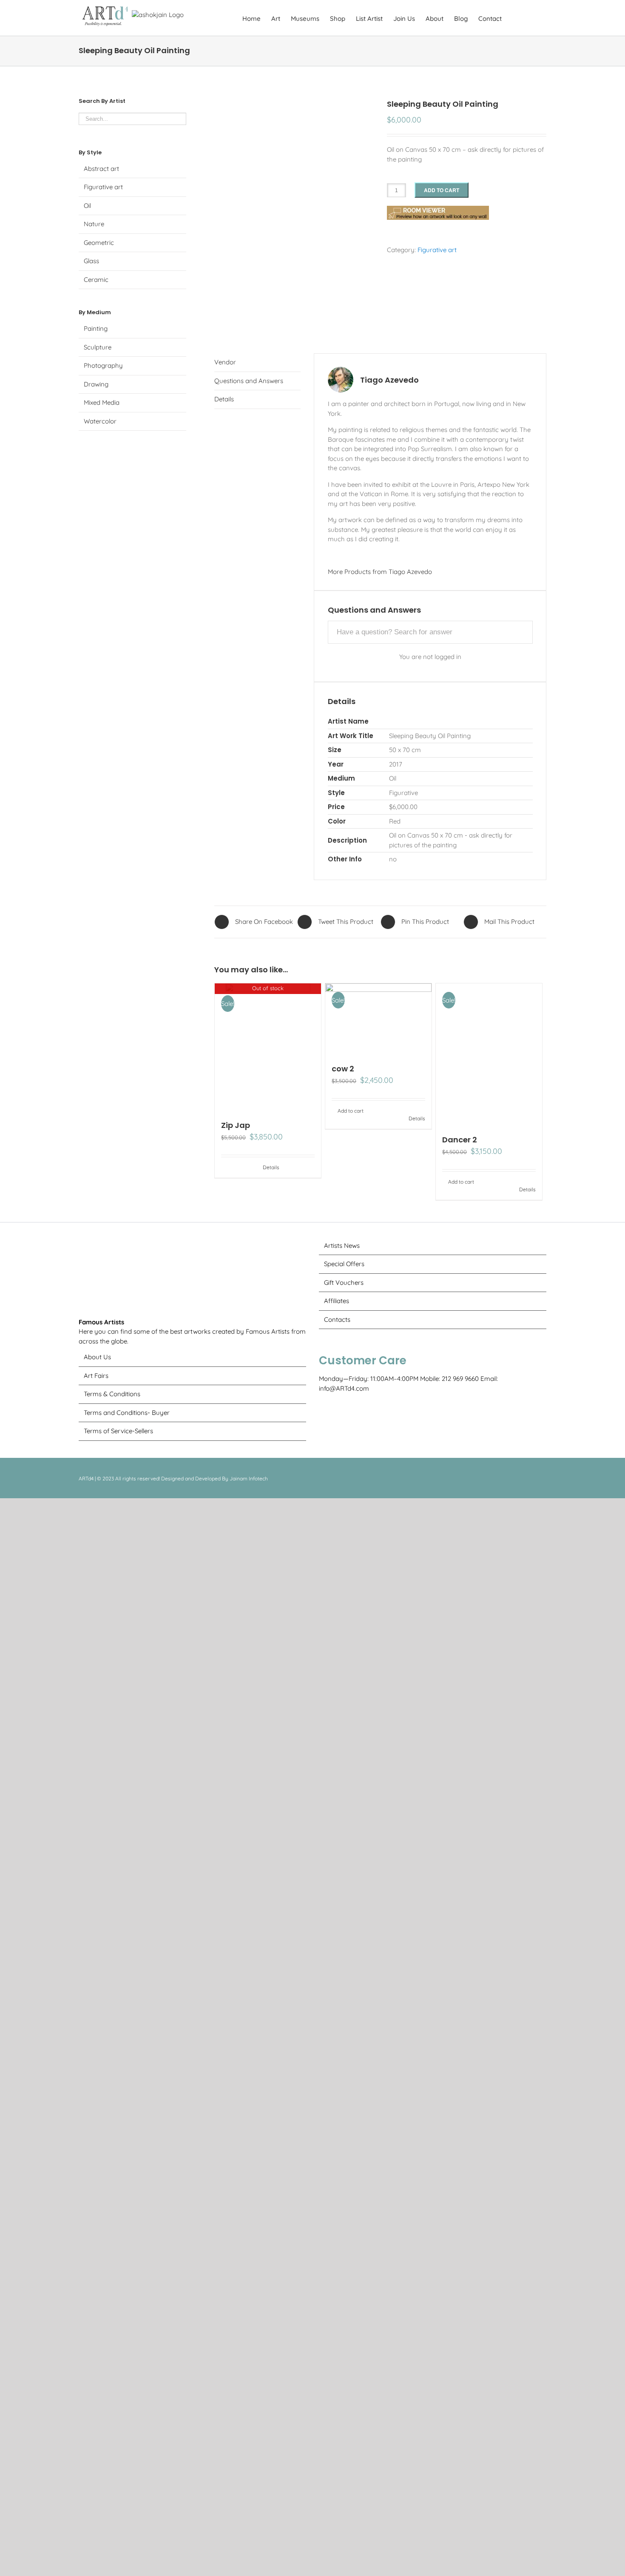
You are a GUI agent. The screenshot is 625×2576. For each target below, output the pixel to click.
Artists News (342, 1741)
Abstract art (101, 169)
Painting (96, 328)
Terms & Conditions (112, 2464)
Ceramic (96, 280)
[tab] (257, 363)
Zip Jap (236, 1125)
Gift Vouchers (344, 1778)
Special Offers (344, 1760)
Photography (103, 365)
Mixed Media (102, 402)
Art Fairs (96, 2445)
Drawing (96, 384)
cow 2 (343, 1069)
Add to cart (442, 190)
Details (224, 399)
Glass (91, 261)
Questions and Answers (249, 381)
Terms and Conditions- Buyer (127, 2482)
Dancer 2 (460, 1635)
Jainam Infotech (249, 2548)
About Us (97, 2427)
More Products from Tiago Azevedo (380, 572)
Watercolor (100, 421)
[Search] (533, 18)
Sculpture (98, 347)
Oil (87, 206)
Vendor (225, 362)
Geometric (99, 243)
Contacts (337, 1815)
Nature (94, 224)
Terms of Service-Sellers (118, 2501)
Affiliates (337, 1797)
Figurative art (437, 250)
